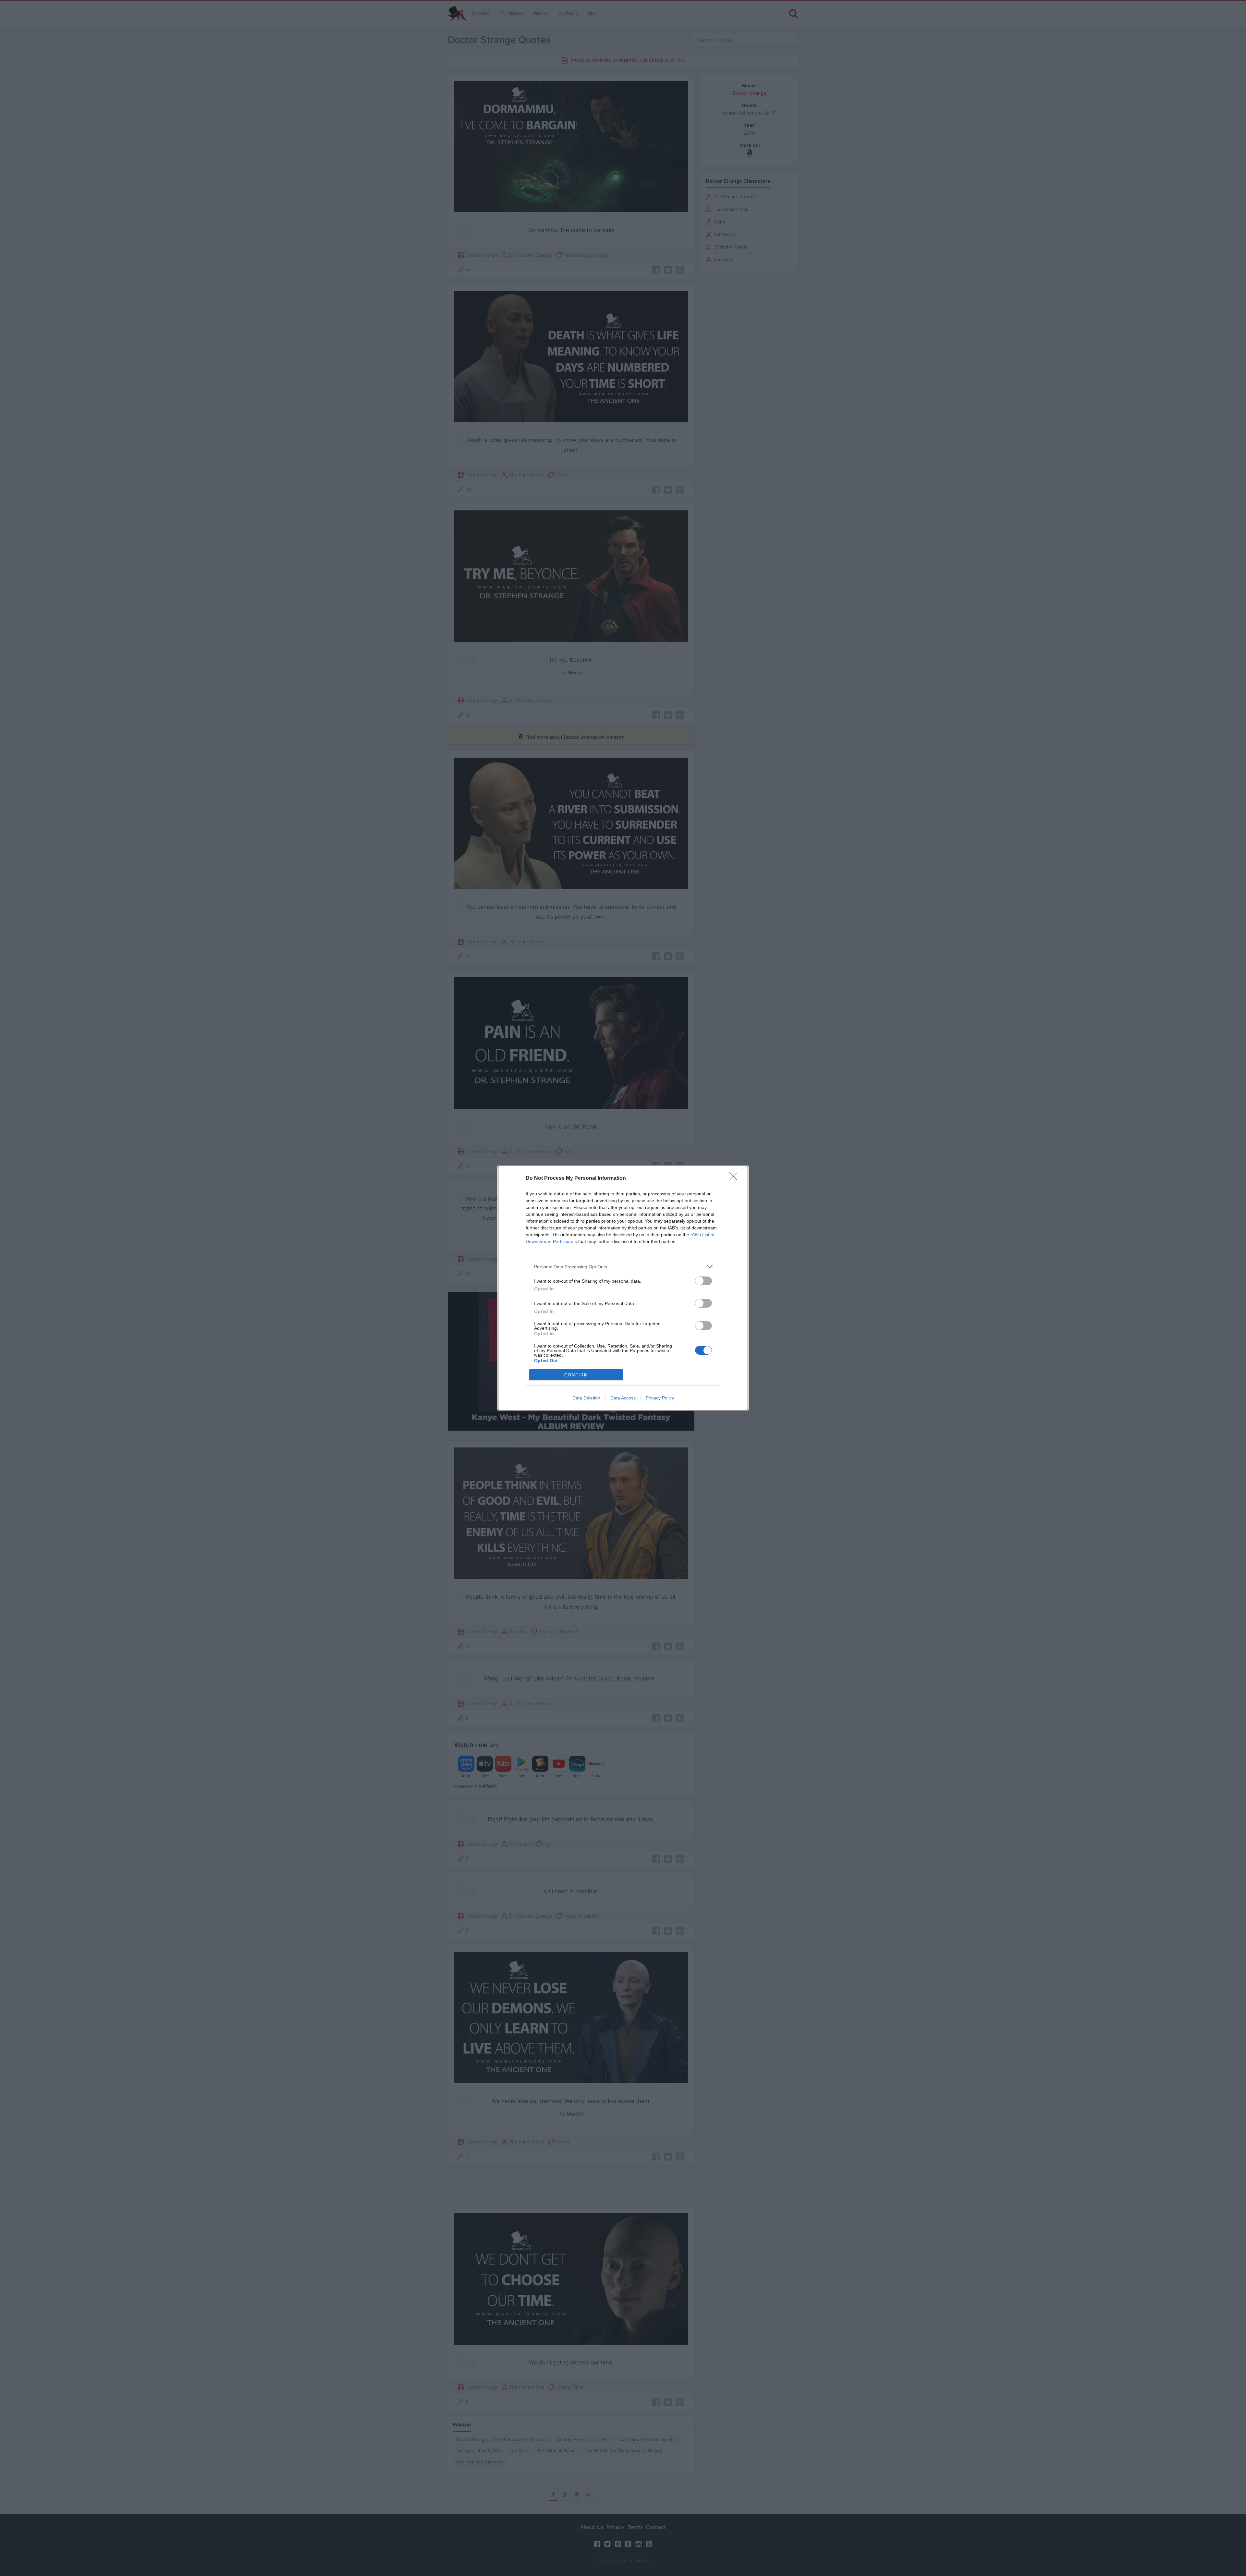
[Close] (735, 1178)
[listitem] (623, 1267)
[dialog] (623, 1288)
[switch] (703, 1281)
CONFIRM (576, 1375)
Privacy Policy (660, 1398)
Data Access (623, 1398)
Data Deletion (586, 1398)
